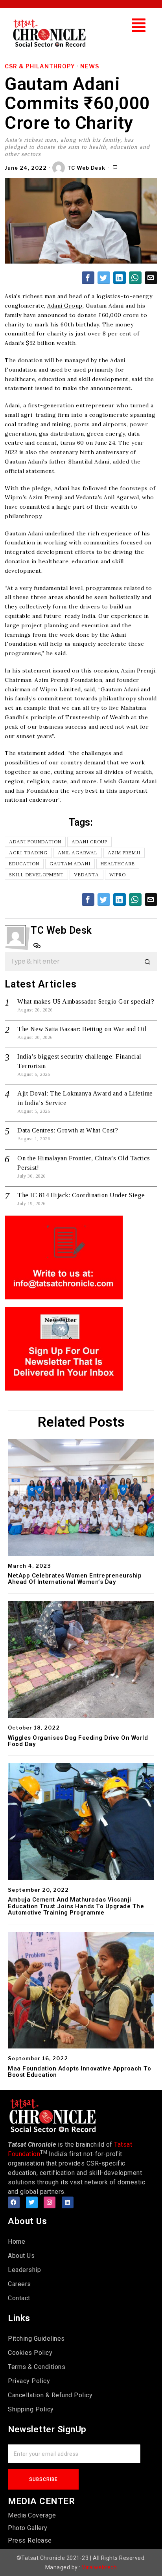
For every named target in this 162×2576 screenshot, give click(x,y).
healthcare (118, 864)
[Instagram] (50, 2202)
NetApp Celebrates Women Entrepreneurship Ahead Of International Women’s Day (75, 1579)
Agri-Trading (28, 853)
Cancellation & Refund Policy (50, 2395)
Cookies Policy (30, 2353)
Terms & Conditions (37, 2367)
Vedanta (87, 875)
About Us (21, 2256)
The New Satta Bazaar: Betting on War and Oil (82, 1029)
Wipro (118, 875)
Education (24, 864)
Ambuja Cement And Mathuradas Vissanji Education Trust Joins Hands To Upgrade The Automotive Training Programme (76, 1906)
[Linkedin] (68, 2202)
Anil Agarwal (78, 853)
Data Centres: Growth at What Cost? (68, 1130)
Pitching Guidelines (36, 2339)
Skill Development (36, 875)
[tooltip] (88, 278)
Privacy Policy (29, 2381)
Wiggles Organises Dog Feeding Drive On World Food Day (78, 1741)
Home (17, 2242)
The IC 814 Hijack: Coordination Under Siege (81, 1195)
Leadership (24, 2270)
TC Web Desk (86, 168)
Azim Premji (124, 853)
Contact (19, 2298)
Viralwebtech (99, 2567)
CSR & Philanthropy (40, 66)
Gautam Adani (70, 864)
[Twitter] (32, 2202)
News (90, 66)
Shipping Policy (31, 2409)
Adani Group (65, 306)
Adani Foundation (35, 842)
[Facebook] (14, 2202)
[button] (139, 25)
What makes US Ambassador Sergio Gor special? (86, 1001)
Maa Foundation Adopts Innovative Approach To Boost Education (79, 2072)
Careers (19, 2284)
